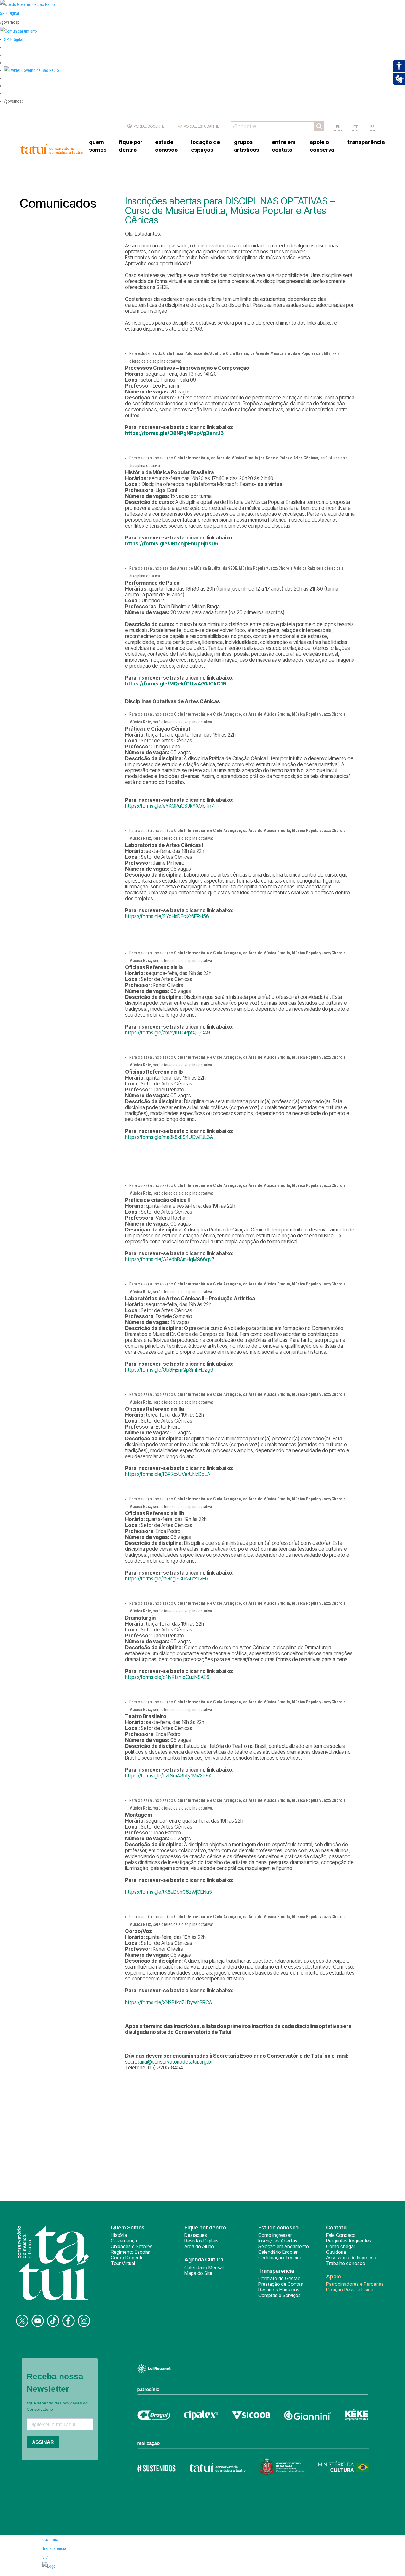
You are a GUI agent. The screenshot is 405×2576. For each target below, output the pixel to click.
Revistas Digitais (201, 2241)
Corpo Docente (127, 2258)
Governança (124, 2241)
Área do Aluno (199, 2246)
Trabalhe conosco (346, 2263)
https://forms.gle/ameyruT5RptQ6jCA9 (168, 1033)
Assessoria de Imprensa (351, 2258)
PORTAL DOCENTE (149, 126)
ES (372, 126)
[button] (32, 70)
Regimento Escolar (131, 2252)
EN (338, 126)
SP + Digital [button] (14, 39)
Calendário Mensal (204, 2267)
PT (355, 126)
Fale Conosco (341, 2235)
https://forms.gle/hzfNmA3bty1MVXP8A (168, 1776)
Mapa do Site (198, 2273)
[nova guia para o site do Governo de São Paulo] (19, 31)
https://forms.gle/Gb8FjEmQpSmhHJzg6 (169, 1370)
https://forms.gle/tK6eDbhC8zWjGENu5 (169, 1892)
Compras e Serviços (279, 2295)
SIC (45, 2557)
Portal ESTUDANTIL (201, 126)
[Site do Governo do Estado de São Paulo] (27, 4)
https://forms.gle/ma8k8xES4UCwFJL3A (169, 1137)
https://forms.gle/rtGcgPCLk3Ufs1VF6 (167, 1579)
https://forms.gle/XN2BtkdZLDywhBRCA (169, 2002)
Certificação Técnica (280, 2258)
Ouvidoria (336, 2252)
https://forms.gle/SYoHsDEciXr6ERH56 (167, 916)
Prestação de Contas (281, 2284)
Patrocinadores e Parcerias (355, 2284)
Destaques (196, 2235)
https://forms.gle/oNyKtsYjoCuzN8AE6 (167, 1677)
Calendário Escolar (278, 2252)
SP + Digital (9, 13)
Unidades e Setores (132, 2246)
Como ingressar (275, 2235)
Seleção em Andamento (284, 2246)
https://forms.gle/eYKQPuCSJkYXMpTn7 (170, 806)
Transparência (54, 2548)
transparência (366, 142)
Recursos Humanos (279, 2290)
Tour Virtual (123, 2263)
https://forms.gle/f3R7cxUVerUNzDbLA (168, 1474)
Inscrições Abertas (278, 2241)
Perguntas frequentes (349, 2241)
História (119, 2235)
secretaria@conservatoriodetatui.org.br (169, 2062)
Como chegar (341, 2246)
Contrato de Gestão (279, 2278)
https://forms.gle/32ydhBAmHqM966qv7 (170, 1259)
